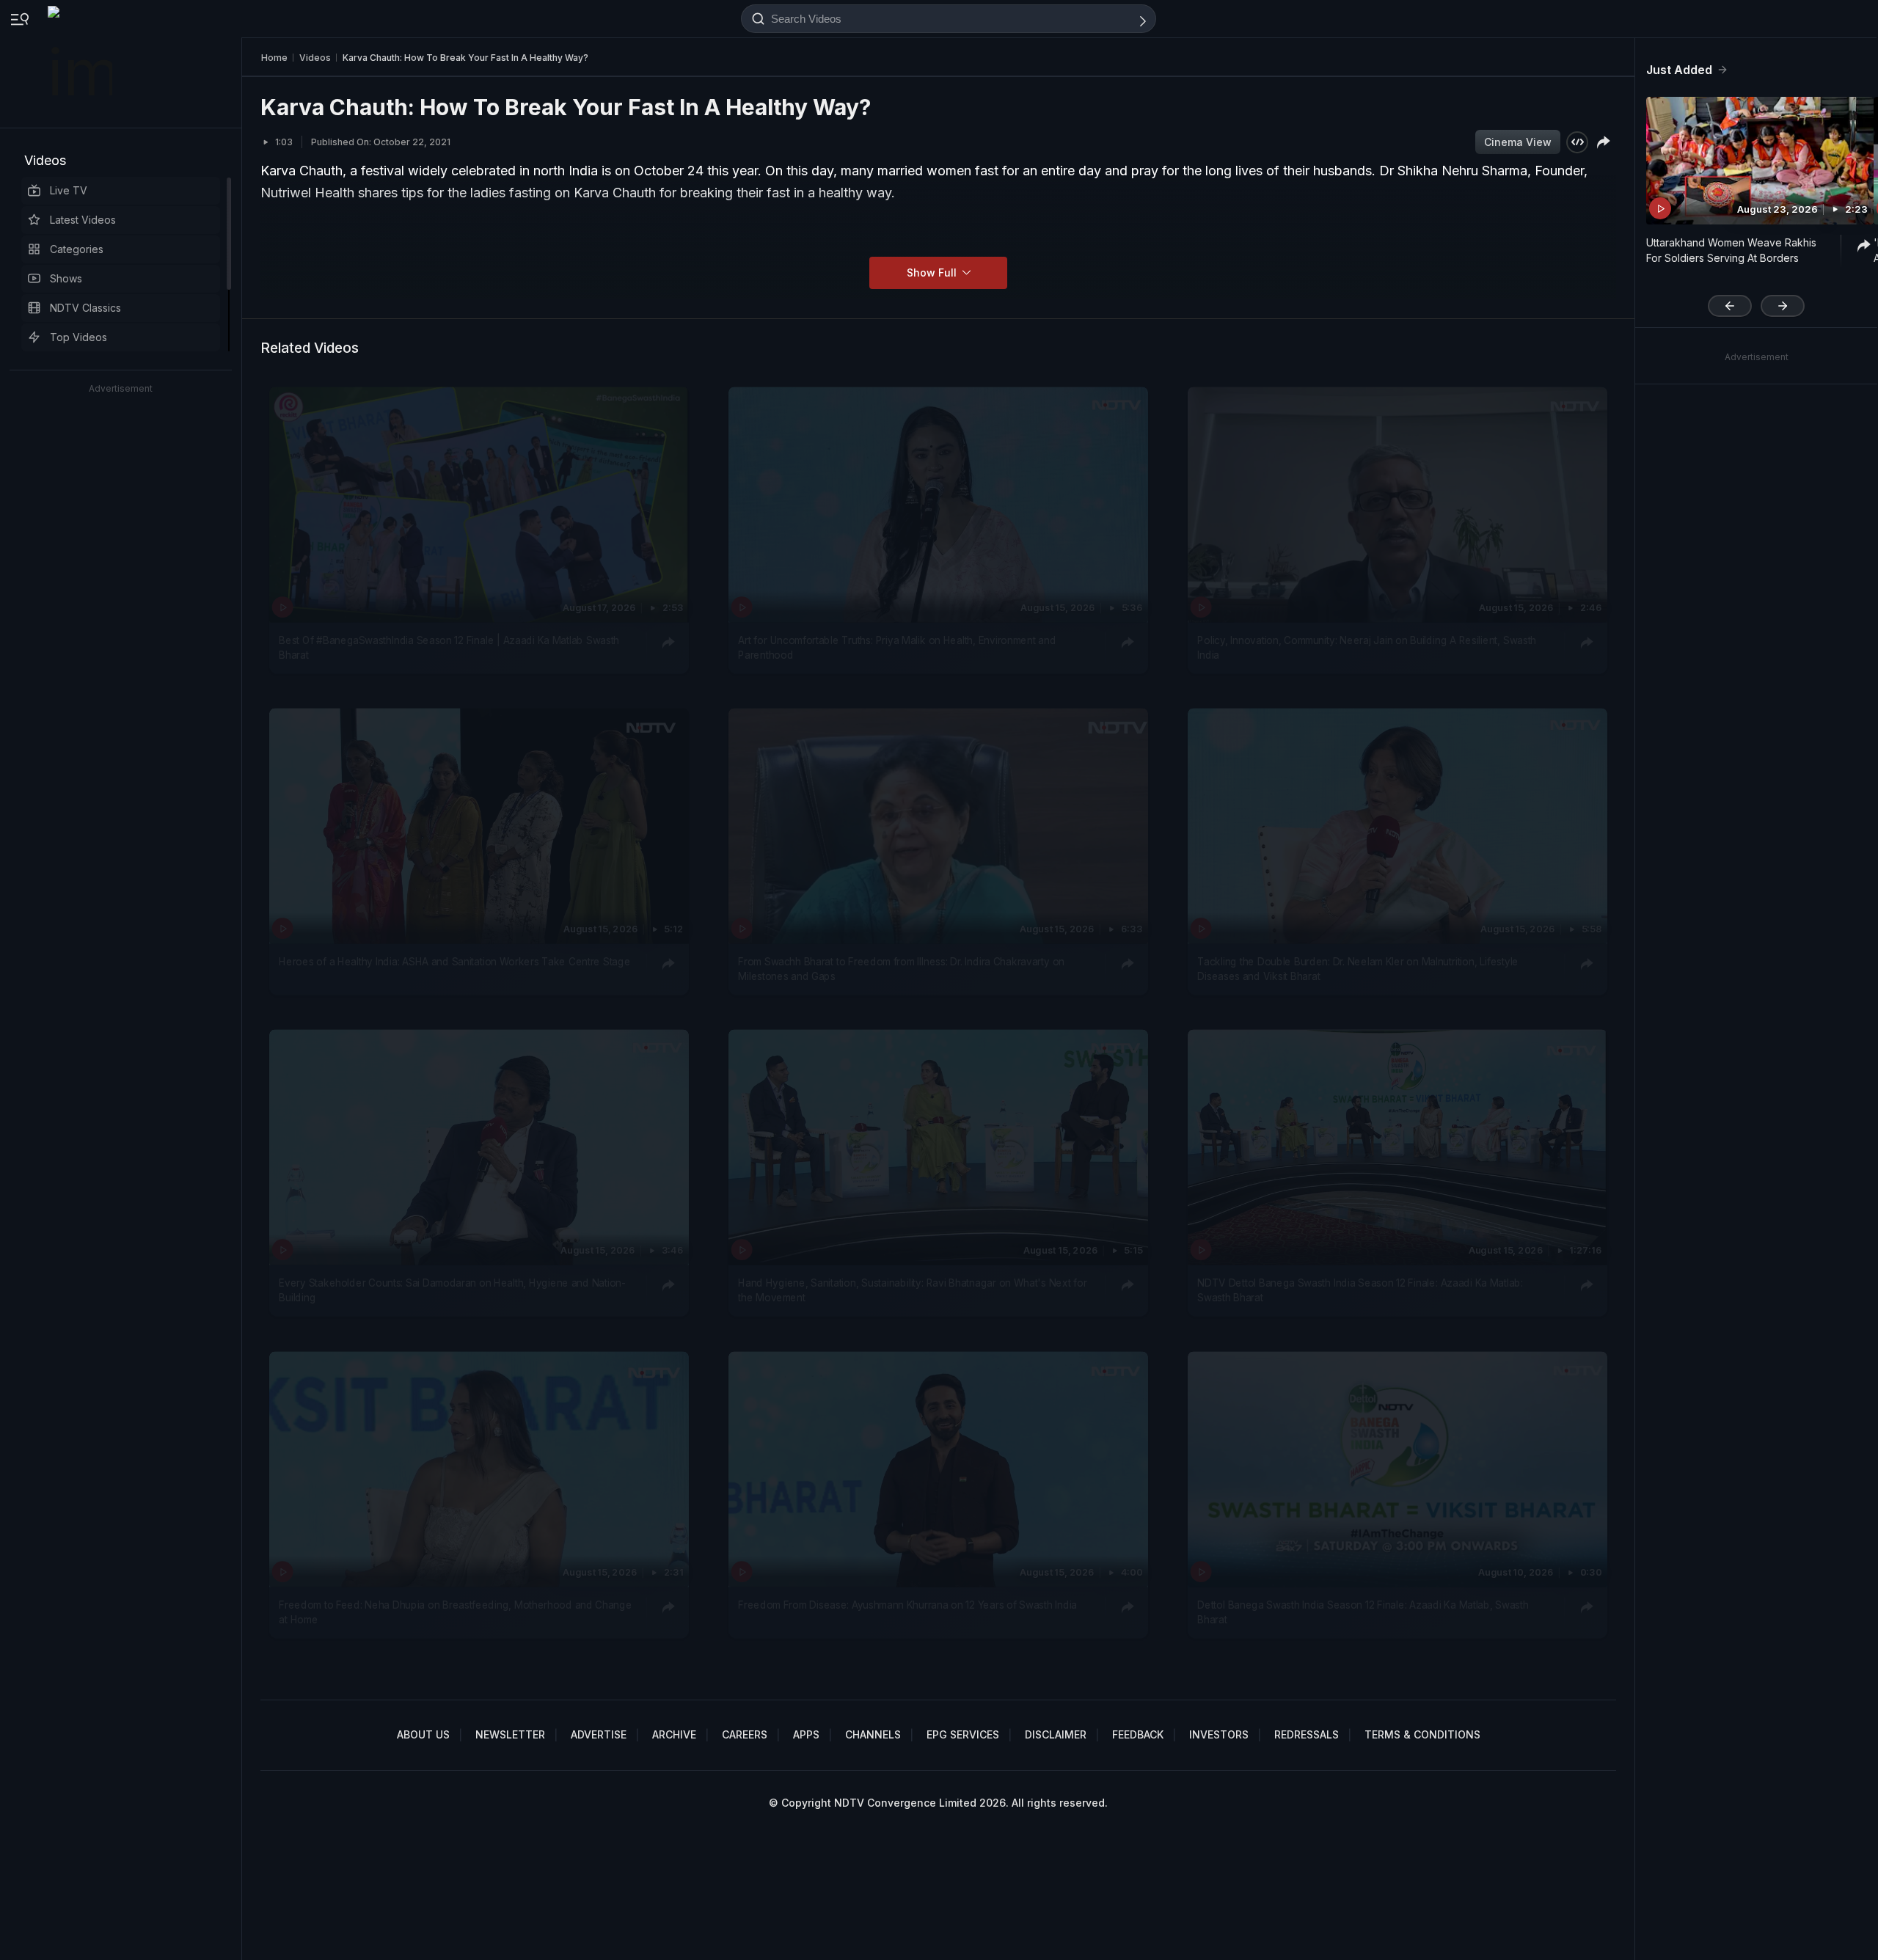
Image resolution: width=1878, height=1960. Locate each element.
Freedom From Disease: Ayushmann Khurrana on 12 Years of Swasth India (907, 1604)
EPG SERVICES (963, 1734)
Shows (66, 278)
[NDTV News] (81, 64)
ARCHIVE (674, 1734)
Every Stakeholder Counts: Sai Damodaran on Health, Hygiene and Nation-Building (452, 1290)
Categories (77, 249)
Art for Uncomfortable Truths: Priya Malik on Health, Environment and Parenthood (897, 647)
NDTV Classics (85, 308)
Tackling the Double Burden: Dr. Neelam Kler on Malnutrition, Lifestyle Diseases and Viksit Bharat (1358, 969)
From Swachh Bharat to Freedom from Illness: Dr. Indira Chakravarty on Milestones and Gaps (901, 969)
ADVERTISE (599, 1734)
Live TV (69, 190)
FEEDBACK (1138, 1734)
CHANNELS (873, 1734)
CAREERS (745, 1734)
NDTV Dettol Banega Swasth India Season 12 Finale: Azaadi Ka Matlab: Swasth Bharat (1360, 1290)
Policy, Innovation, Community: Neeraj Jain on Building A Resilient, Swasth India (1367, 647)
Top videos (78, 337)
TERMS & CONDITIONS (1422, 1734)
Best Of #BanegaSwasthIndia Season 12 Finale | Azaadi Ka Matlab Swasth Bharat (449, 647)
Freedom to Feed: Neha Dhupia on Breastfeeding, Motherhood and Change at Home (455, 1612)
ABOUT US (423, 1734)
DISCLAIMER (1056, 1734)
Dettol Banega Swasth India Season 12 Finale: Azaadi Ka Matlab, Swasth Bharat (1363, 1612)
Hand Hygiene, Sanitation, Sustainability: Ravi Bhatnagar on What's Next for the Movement (912, 1290)
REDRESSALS (1307, 1734)
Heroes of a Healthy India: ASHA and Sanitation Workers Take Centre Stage (454, 962)
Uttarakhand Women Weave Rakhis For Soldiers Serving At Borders (1731, 250)
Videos (45, 160)
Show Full (933, 273)
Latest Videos (83, 220)
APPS (806, 1734)
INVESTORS (1219, 1734)
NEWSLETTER (510, 1734)
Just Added (1679, 70)
